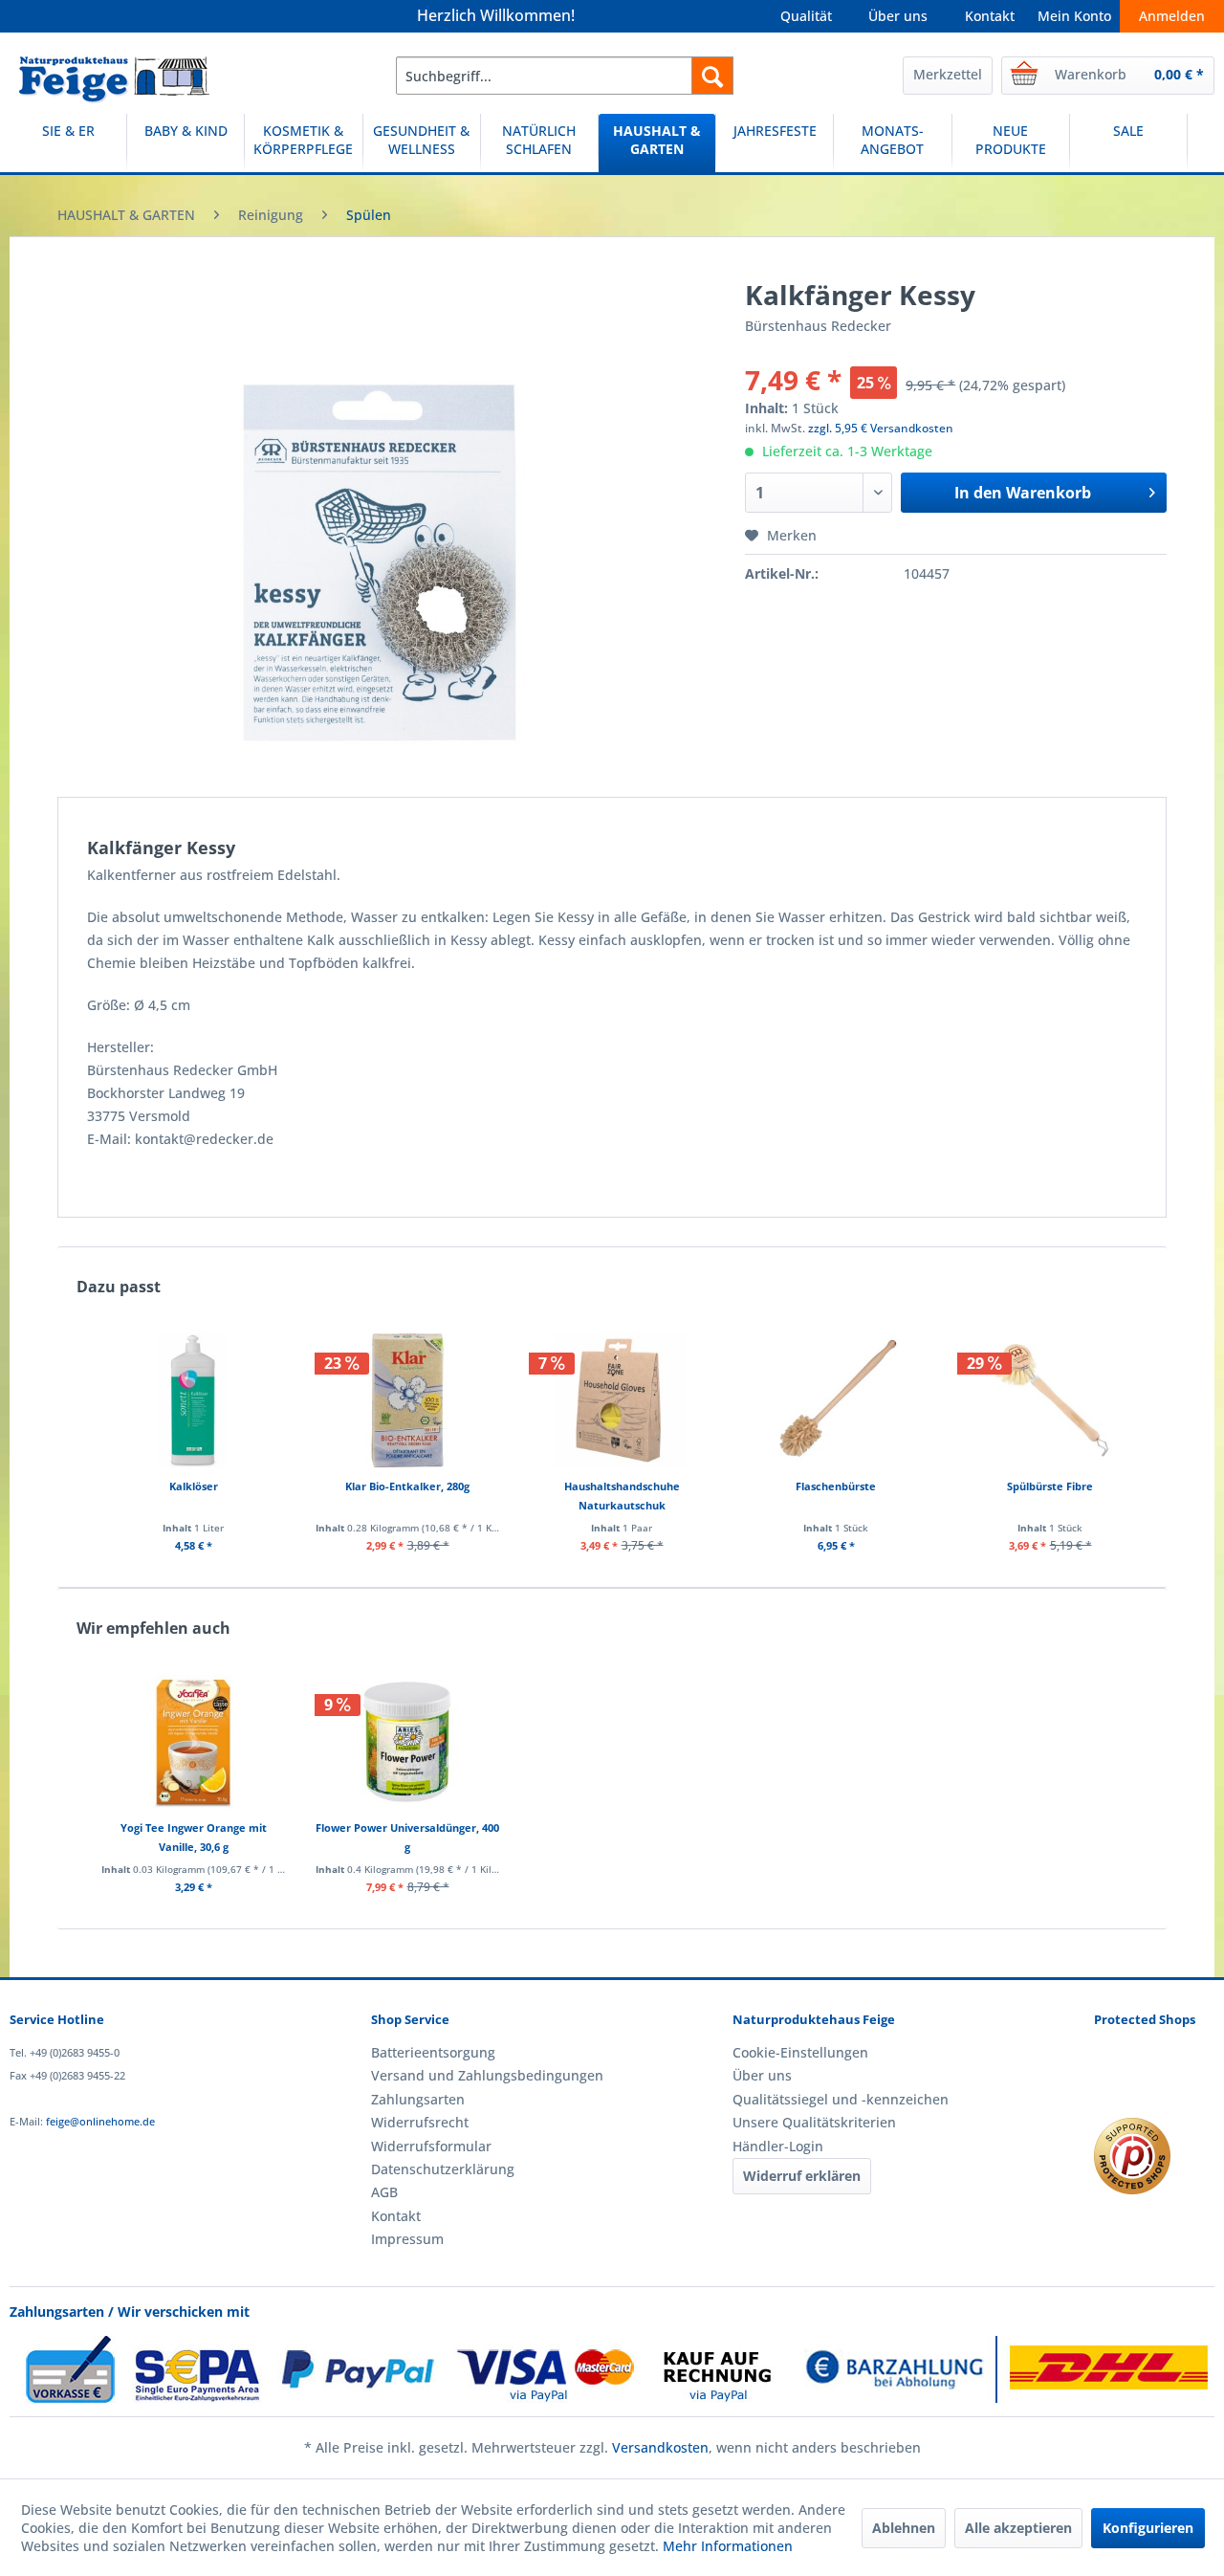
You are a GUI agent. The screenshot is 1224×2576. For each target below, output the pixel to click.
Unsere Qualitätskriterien (814, 2122)
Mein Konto (1074, 16)
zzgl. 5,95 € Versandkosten (881, 428)
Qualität (806, 16)
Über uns (898, 16)
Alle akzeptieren (1018, 2528)
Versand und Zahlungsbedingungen (487, 2075)
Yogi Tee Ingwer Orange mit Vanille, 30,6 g (194, 1837)
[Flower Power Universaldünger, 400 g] (407, 1742)
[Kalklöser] (193, 1400)
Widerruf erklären (802, 2176)
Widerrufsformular (431, 2146)
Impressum (407, 2239)
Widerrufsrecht (420, 2122)
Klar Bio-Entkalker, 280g (407, 1486)
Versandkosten (660, 2447)
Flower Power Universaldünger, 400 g (407, 1837)
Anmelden (1172, 16)
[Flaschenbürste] (836, 1400)
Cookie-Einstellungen (800, 2052)
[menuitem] (565, 76)
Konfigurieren (1148, 2528)
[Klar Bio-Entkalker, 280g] (407, 1400)
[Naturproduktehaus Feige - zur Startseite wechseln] (114, 80)
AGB (384, 2192)
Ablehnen (904, 2528)
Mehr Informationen (728, 2546)
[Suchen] (712, 76)
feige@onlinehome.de (100, 2121)
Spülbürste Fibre (1050, 1486)
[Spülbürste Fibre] (1050, 1400)
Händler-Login (778, 2146)
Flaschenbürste (836, 1486)
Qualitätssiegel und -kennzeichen (841, 2099)
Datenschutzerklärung (443, 2169)
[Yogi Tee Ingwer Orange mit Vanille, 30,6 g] (193, 1742)
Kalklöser (194, 1486)
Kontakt (990, 16)
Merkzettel (948, 74)
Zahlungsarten (418, 2099)
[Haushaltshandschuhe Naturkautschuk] (622, 1400)
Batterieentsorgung (433, 2052)
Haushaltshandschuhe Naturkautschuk (622, 1496)
